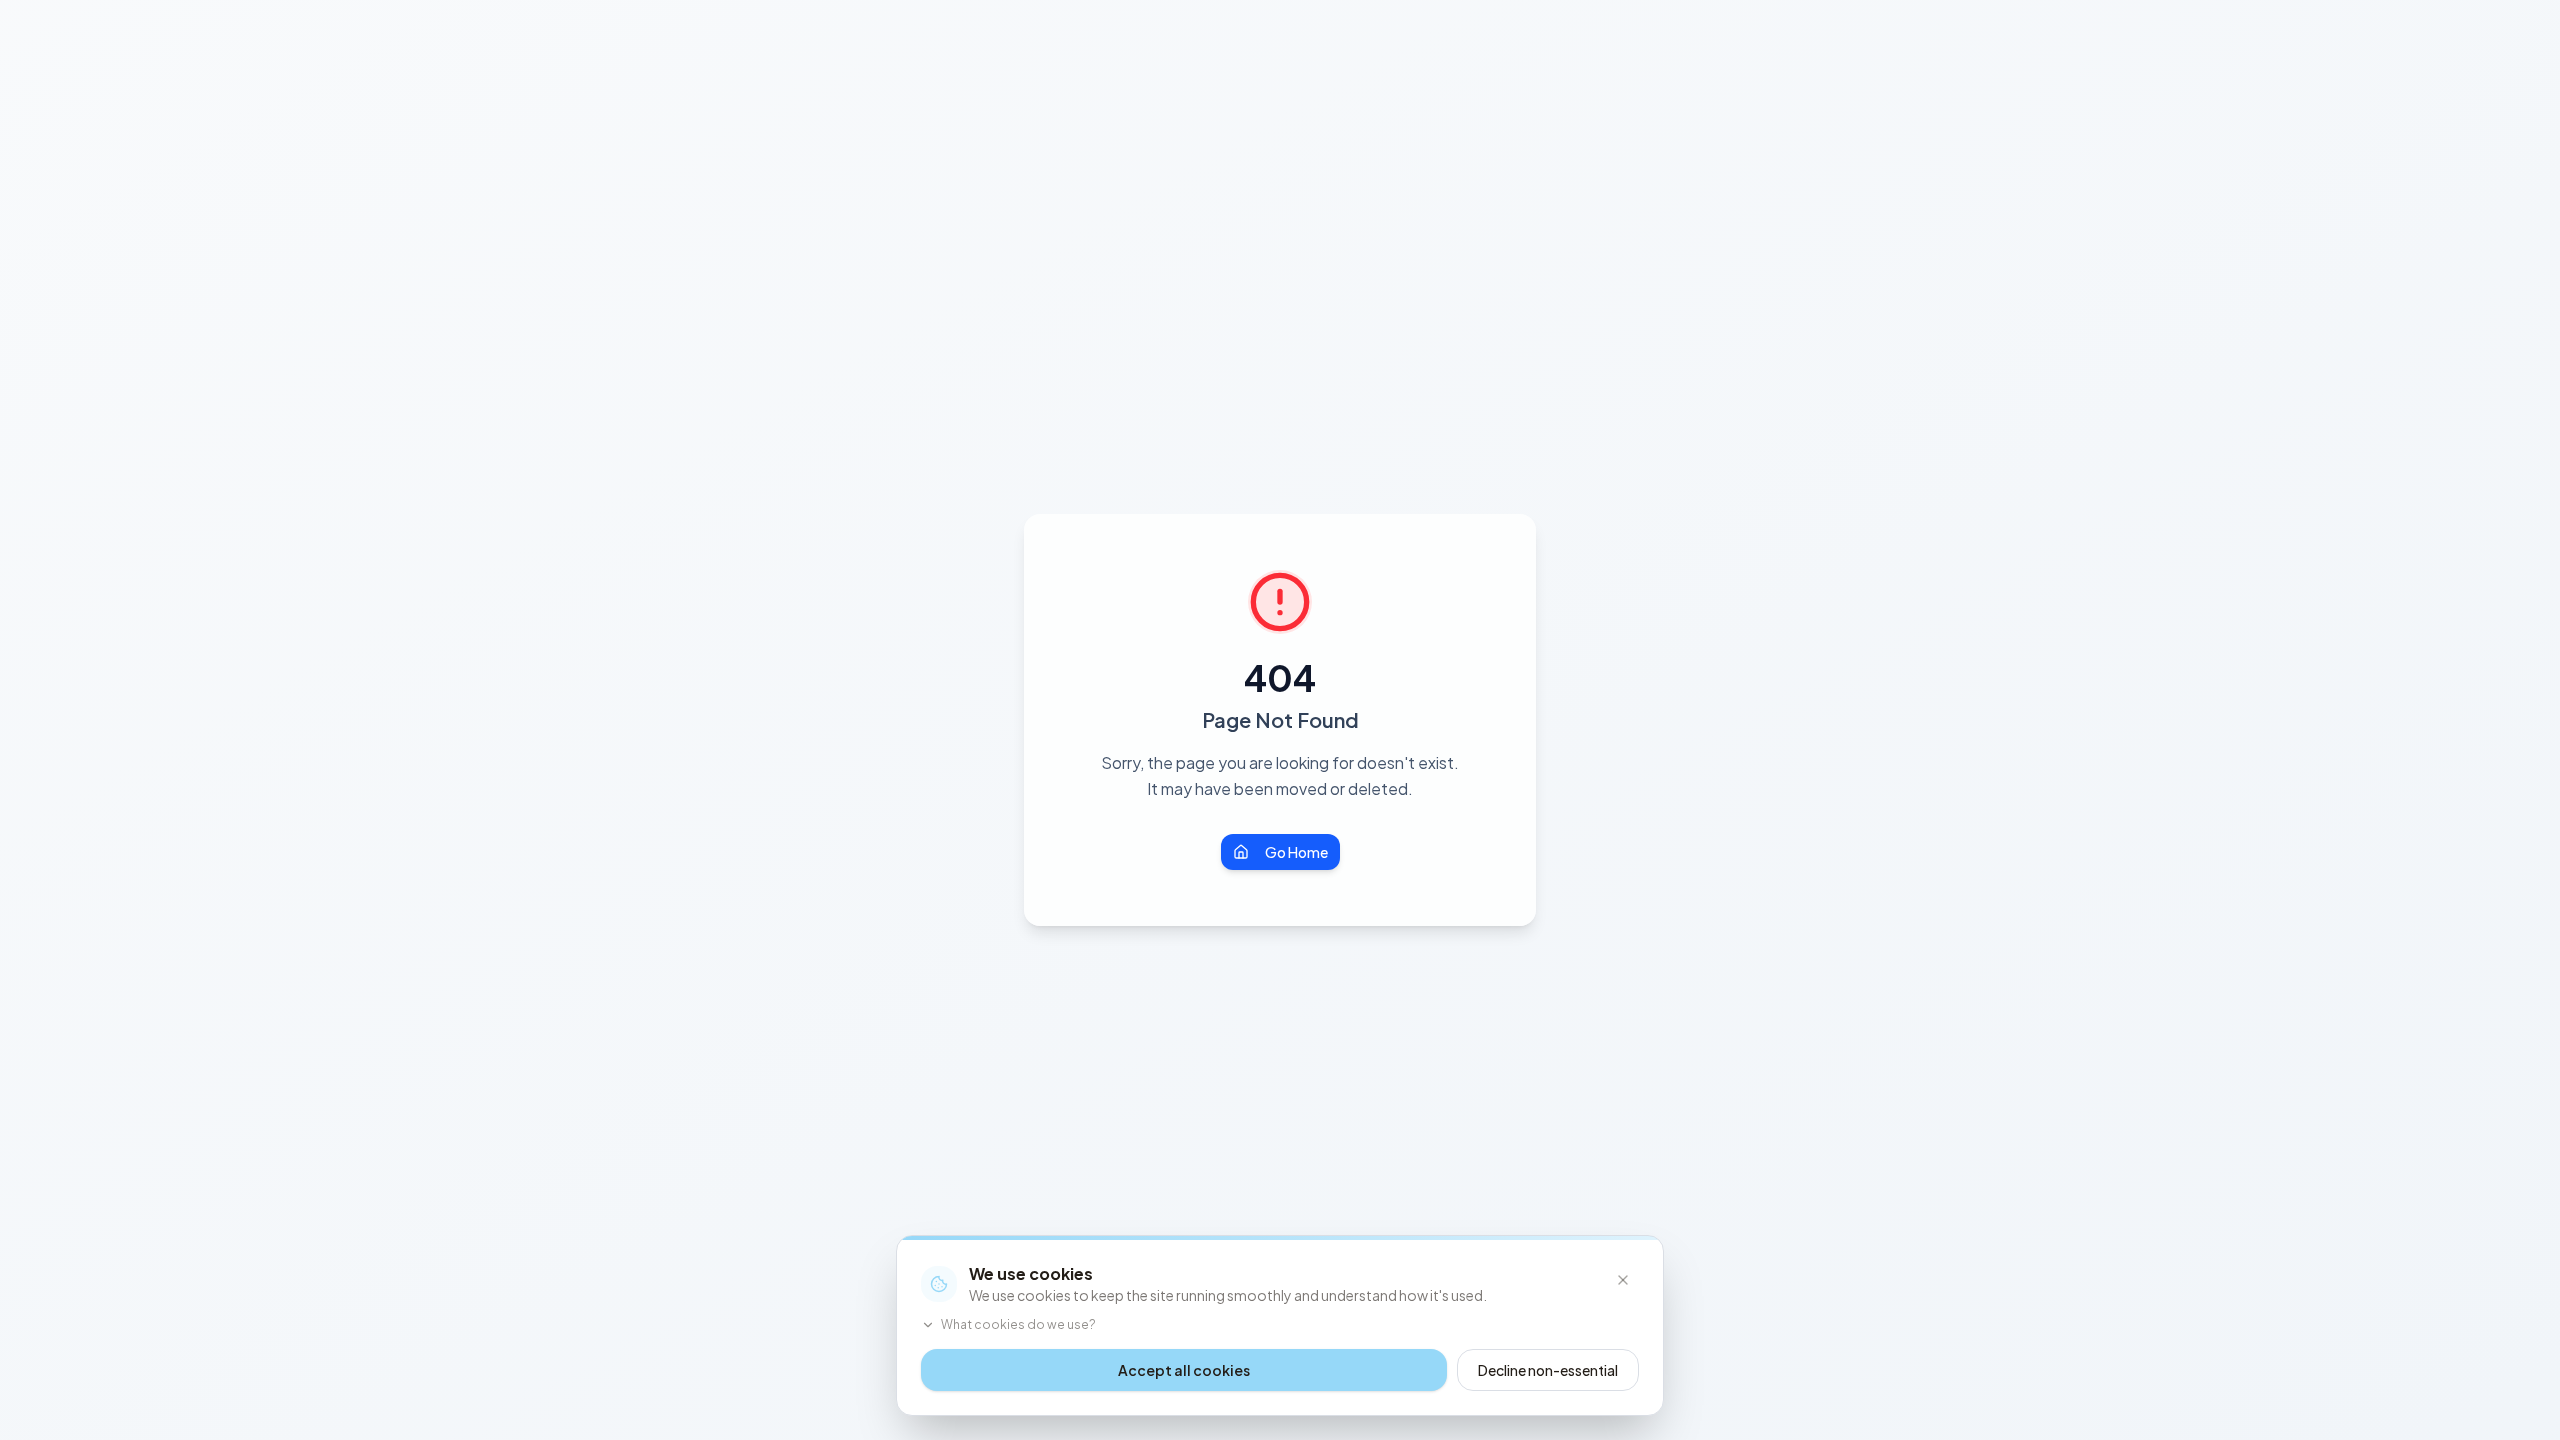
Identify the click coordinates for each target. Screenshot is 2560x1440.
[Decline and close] (1623, 1280)
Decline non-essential (1548, 1370)
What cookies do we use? (1018, 1324)
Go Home (1296, 852)
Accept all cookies (1184, 1370)
